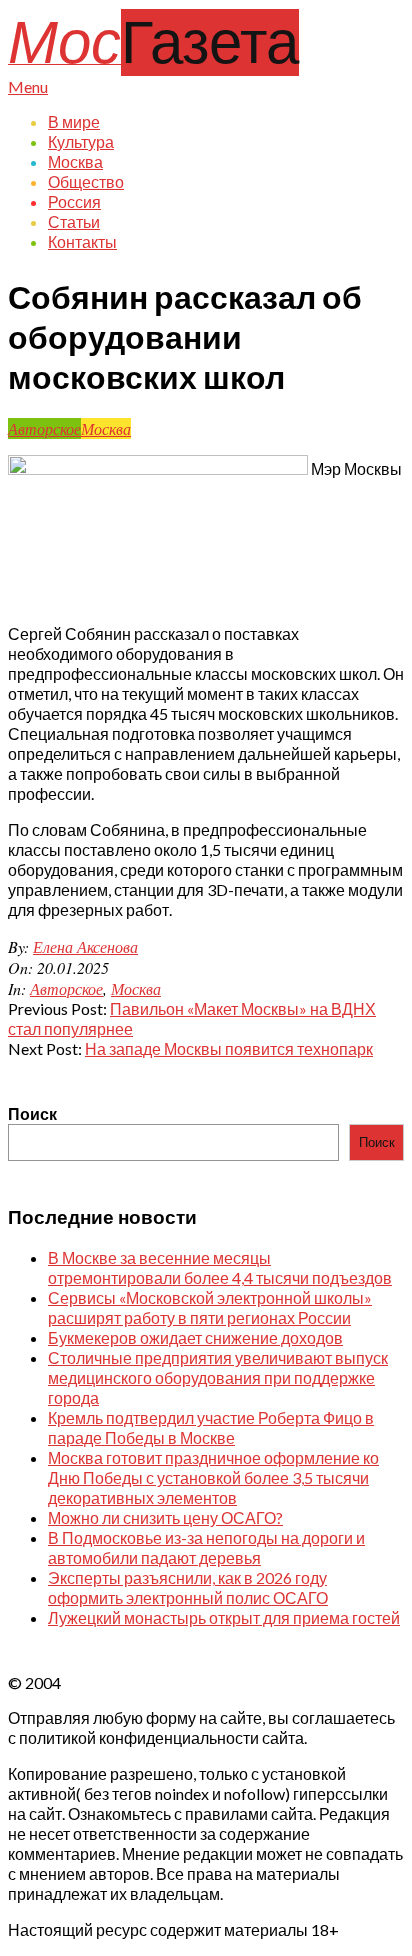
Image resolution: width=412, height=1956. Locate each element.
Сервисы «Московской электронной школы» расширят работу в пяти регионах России (210, 1307)
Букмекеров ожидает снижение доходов (195, 1337)
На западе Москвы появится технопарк (229, 1048)
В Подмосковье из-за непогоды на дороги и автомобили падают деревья (206, 1547)
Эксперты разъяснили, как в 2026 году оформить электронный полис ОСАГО (188, 1587)
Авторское (44, 428)
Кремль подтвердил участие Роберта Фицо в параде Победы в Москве (211, 1427)
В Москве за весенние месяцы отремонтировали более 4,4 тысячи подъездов (220, 1267)
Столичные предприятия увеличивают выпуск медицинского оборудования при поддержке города (218, 1377)
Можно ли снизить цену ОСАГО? (165, 1517)
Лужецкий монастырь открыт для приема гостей (224, 1617)
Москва (106, 428)
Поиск (32, 1113)
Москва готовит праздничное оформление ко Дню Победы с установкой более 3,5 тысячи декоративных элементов (213, 1477)
